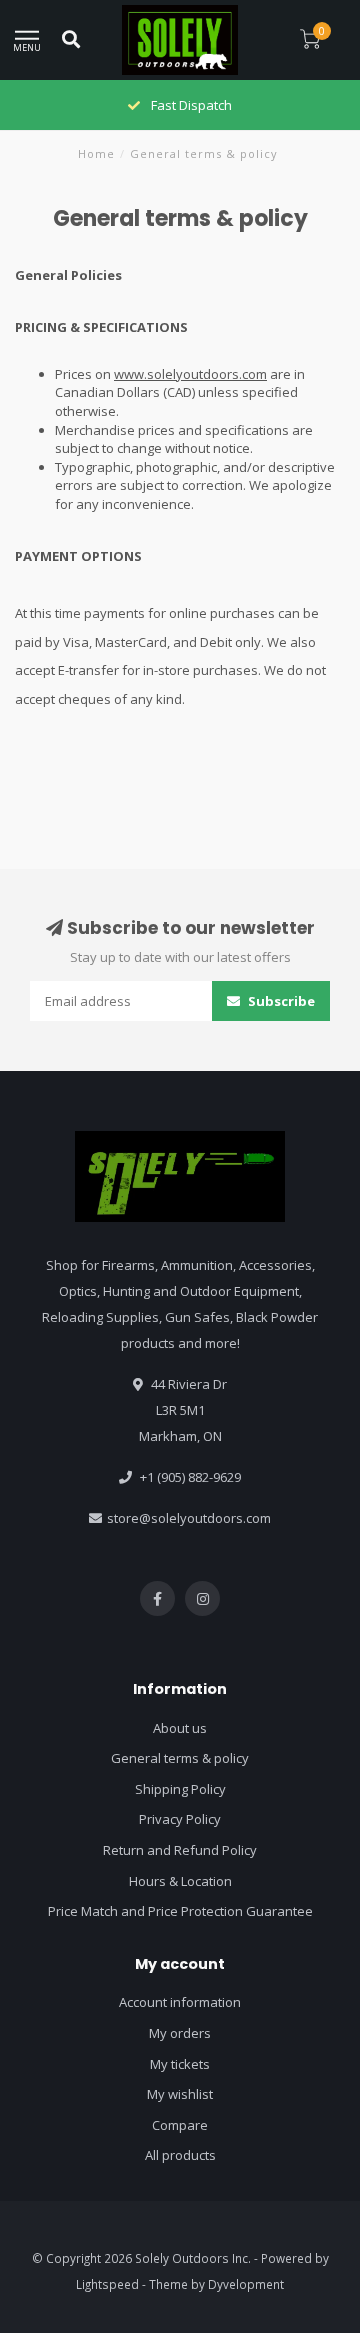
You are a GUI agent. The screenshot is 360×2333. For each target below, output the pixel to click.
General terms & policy (180, 1758)
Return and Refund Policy (180, 1850)
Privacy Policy (180, 1819)
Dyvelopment (246, 2284)
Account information (180, 2002)
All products (180, 2155)
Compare (180, 2125)
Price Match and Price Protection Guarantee (180, 1911)
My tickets (180, 2064)
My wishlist (180, 2094)
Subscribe (280, 1001)
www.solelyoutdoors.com (190, 374)
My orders (180, 2033)
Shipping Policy (180, 1789)
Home (96, 153)
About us (180, 1728)
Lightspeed (107, 2284)
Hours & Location (180, 1881)
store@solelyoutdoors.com (189, 1518)
